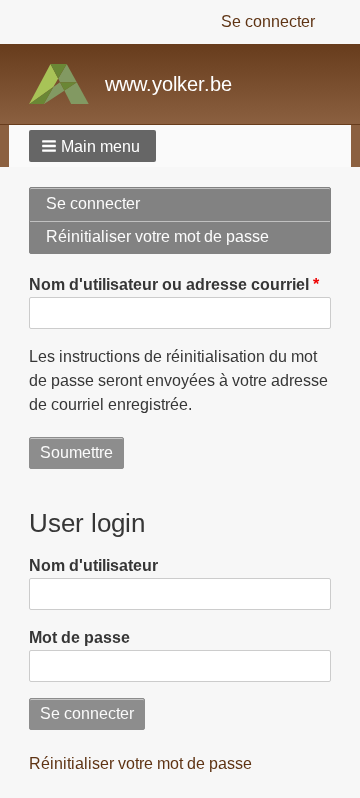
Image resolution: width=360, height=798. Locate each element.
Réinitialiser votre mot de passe (182, 241)
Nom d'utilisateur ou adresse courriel (169, 284)
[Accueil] (67, 84)
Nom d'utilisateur (93, 565)
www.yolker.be (168, 84)
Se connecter (268, 21)
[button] (92, 146)
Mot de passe (79, 637)
